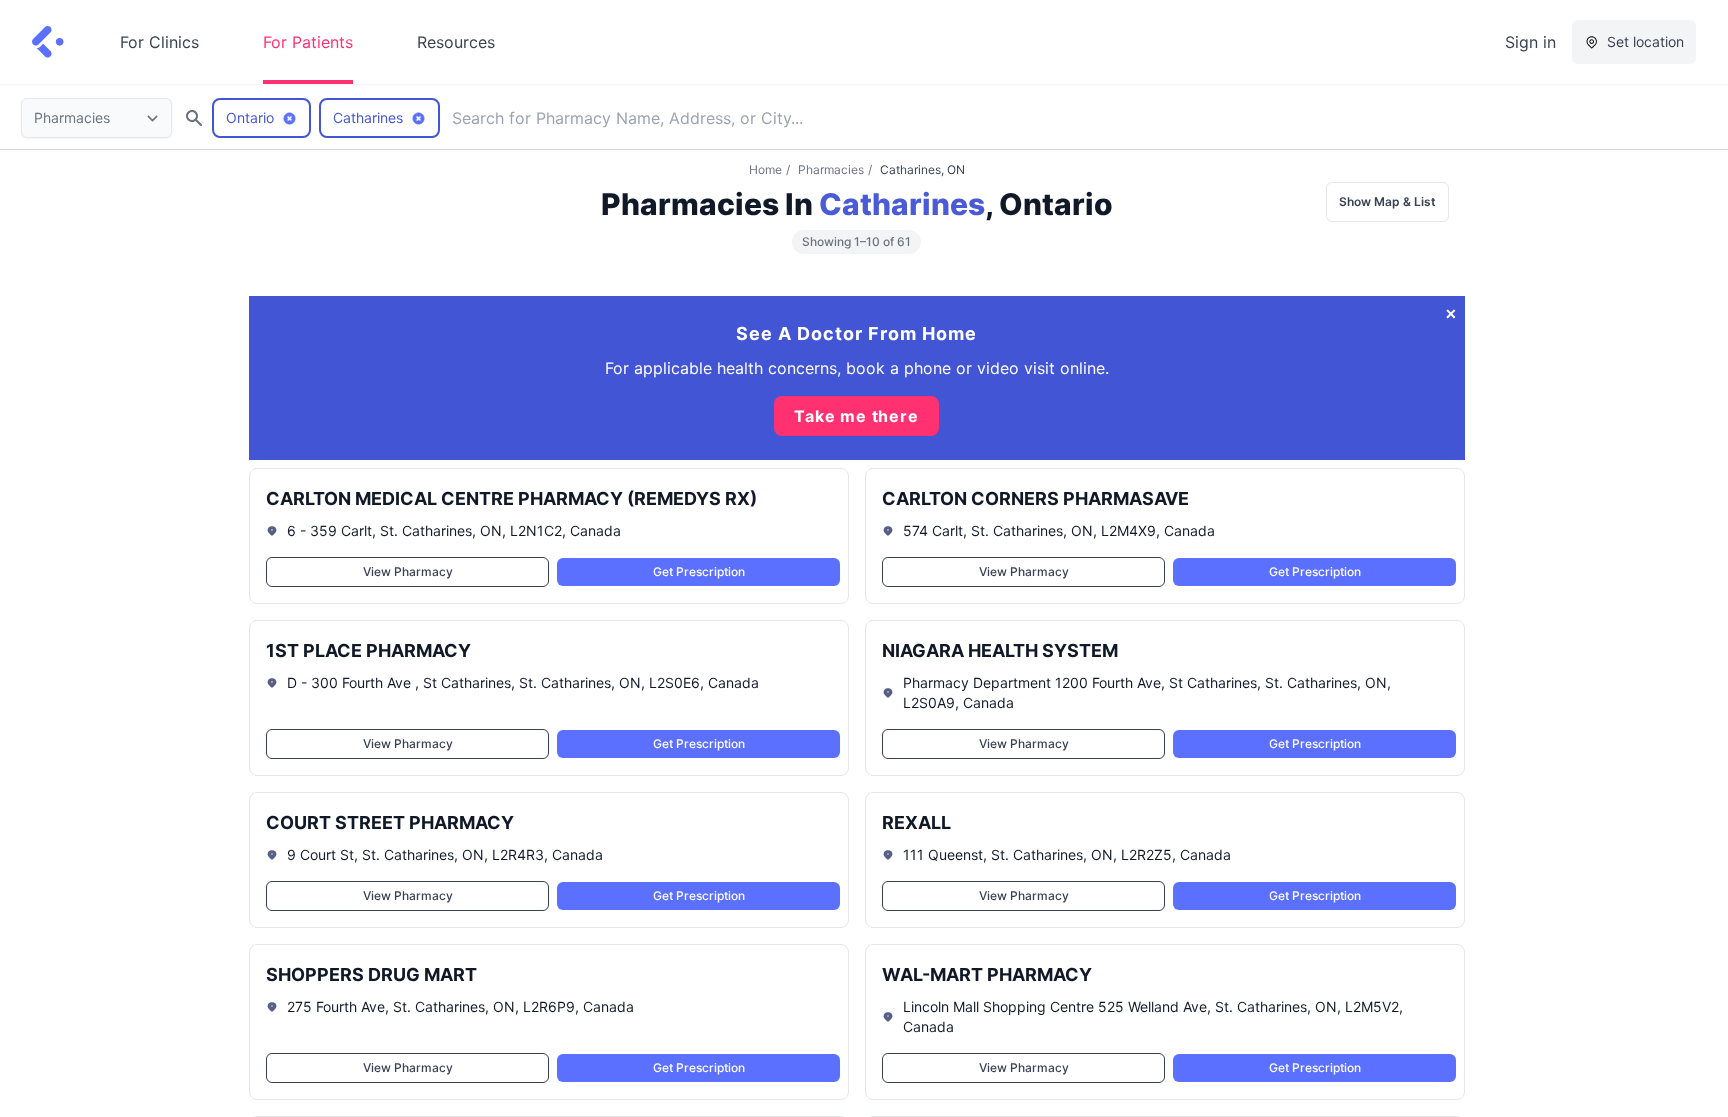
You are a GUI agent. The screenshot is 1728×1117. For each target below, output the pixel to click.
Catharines (902, 204)
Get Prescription (698, 571)
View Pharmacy (407, 571)
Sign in (1530, 42)
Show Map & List (1387, 201)
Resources (456, 42)
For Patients (308, 42)
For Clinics (159, 42)
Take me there (856, 416)
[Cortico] (48, 42)
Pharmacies (831, 169)
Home (765, 169)
